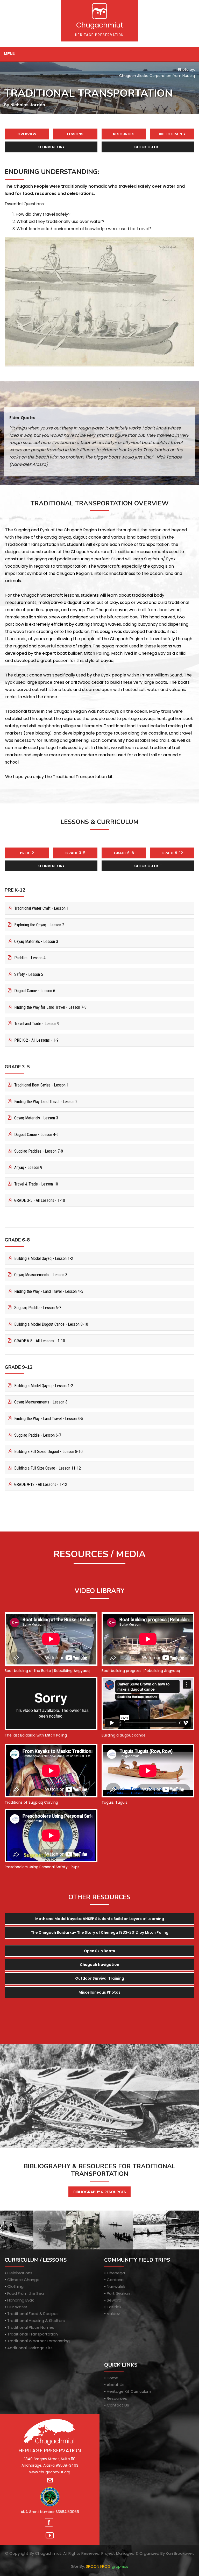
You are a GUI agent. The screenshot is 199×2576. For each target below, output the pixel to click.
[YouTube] (50, 2535)
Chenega (116, 2273)
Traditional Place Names (31, 2327)
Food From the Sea (26, 2293)
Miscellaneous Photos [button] (99, 1992)
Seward (114, 2300)
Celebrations (20, 2273)
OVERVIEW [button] (27, 134)
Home (113, 2378)
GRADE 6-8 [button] (124, 853)
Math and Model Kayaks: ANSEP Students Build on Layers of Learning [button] (100, 1919)
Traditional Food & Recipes (33, 2314)
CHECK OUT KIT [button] (148, 147)
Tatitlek (114, 2307)
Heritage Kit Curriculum (129, 2391)
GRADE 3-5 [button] (75, 853)
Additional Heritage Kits (30, 2348)
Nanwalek (116, 2286)
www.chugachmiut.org (50, 2472)
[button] (99, 1978)
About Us (116, 2385)
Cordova (115, 2280)
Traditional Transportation (33, 2334)
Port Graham (119, 2293)
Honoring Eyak (20, 2300)
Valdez (113, 2314)
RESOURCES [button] (124, 134)
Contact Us (118, 2405)
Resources (117, 2398)
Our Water (17, 2307)
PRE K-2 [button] (27, 853)
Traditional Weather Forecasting (38, 2341)
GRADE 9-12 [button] (172, 853)
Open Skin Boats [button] (99, 1951)
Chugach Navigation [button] (99, 1965)
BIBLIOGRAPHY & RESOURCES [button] (100, 2192)
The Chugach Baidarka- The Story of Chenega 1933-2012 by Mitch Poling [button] (100, 1932)
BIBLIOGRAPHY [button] (172, 134)
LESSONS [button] (75, 134)
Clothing (15, 2286)
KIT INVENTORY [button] (51, 147)
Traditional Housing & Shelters (36, 2321)
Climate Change (23, 2280)
